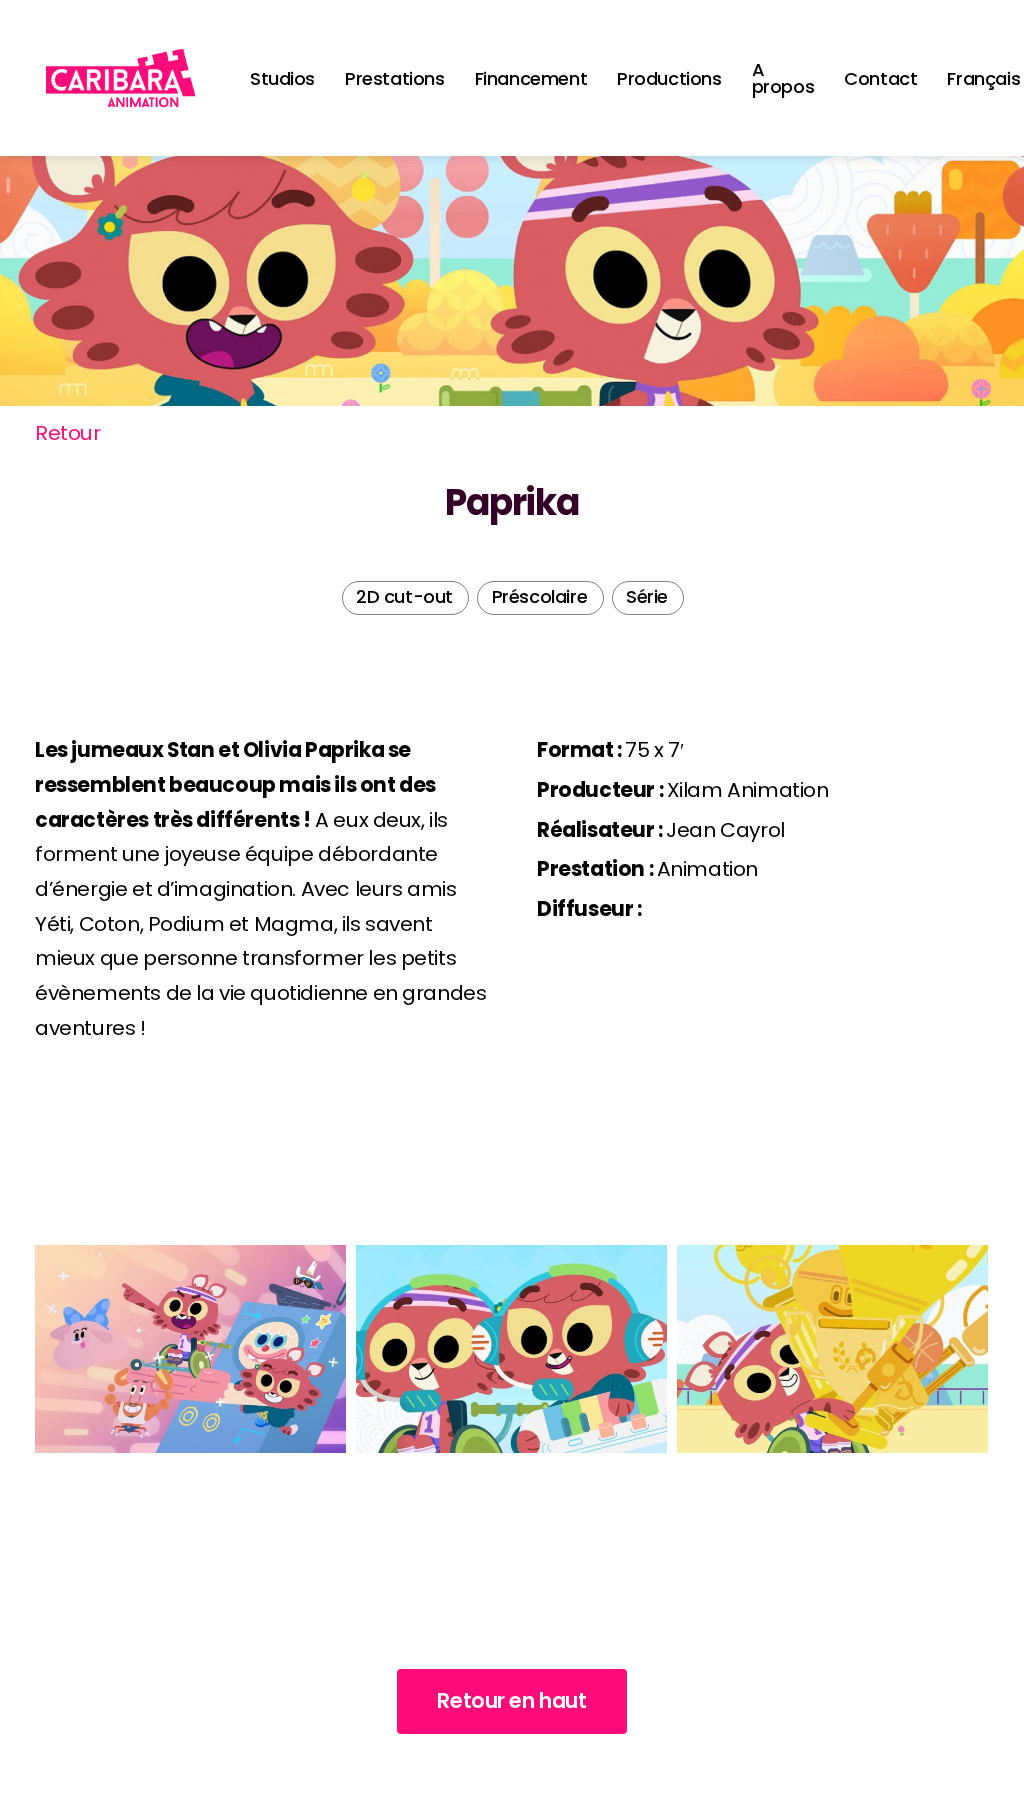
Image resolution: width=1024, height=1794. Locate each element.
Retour (68, 433)
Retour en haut (511, 1701)
